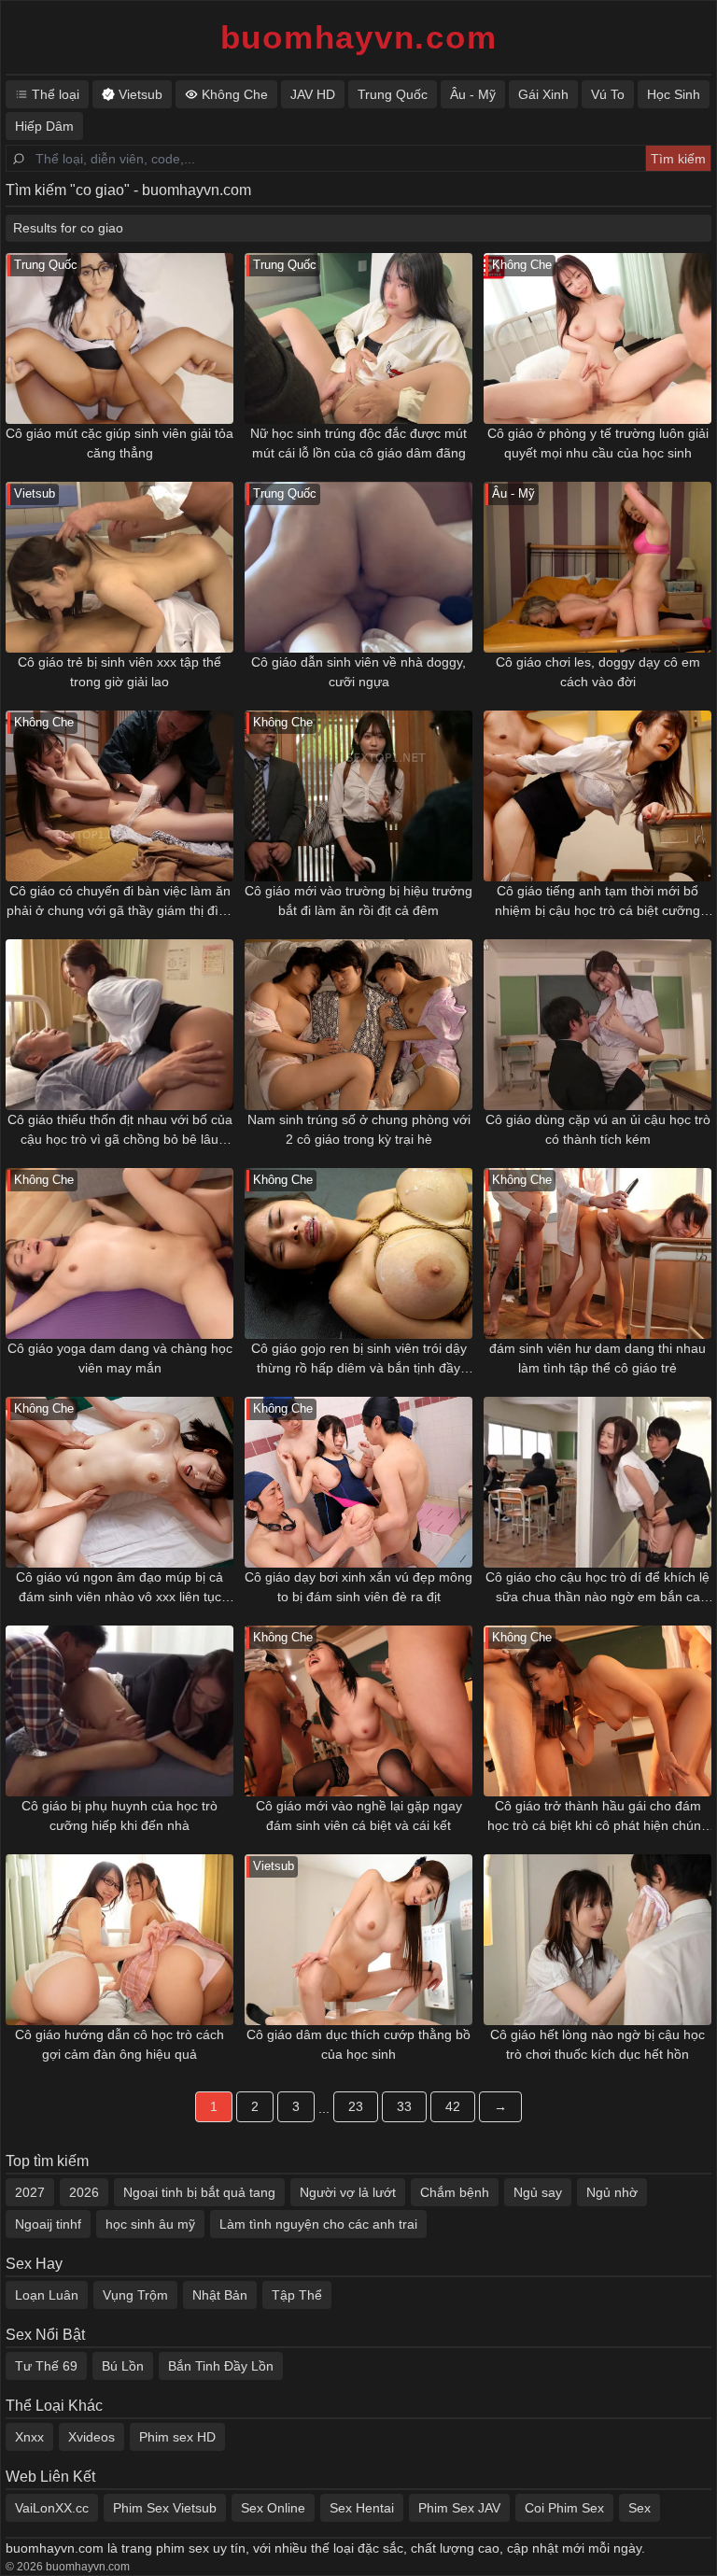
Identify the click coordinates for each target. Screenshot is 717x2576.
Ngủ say (538, 2192)
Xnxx (29, 2437)
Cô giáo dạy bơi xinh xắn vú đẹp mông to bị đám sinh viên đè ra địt (358, 1587)
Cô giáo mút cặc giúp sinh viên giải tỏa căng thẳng (119, 443)
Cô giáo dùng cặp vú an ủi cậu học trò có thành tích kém (598, 1129)
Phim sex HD (177, 2437)
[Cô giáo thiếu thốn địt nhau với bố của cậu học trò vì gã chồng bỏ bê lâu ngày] (119, 1025)
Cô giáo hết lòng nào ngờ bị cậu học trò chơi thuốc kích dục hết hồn (597, 2044)
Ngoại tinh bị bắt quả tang (199, 2192)
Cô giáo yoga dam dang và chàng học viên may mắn (120, 1358)
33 (404, 2106)
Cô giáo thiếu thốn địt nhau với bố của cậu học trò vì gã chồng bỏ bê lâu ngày (120, 1131)
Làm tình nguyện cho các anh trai (318, 2224)
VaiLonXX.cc (52, 2508)
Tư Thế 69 (46, 2366)
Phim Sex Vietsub (165, 2508)
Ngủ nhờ (612, 2192)
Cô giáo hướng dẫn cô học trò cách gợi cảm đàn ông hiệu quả (119, 2044)
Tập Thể (297, 2295)
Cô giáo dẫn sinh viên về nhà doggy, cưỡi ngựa (358, 672)
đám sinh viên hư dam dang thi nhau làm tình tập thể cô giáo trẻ (597, 1358)
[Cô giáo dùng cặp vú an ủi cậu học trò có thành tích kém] (597, 1025)
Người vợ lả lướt (348, 2192)
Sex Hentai (362, 2508)
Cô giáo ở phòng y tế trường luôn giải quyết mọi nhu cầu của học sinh (598, 443)
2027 (30, 2192)
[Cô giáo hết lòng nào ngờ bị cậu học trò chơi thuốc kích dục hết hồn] (597, 1940)
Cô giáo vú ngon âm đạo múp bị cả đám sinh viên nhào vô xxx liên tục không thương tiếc (119, 1588)
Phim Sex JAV (459, 2508)
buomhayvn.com (359, 37)
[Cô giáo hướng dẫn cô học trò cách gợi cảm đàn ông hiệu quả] (119, 1940)
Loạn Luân (47, 2295)
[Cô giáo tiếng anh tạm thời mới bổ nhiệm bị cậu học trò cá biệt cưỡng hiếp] (597, 796)
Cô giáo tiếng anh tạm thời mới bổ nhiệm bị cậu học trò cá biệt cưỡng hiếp (597, 902)
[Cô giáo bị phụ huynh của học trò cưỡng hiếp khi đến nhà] (119, 1711)
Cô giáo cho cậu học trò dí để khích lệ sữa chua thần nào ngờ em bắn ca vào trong (597, 1588)
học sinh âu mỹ (150, 2224)
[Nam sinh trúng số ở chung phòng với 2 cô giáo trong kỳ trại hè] (358, 1025)
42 (453, 2106)
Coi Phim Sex (564, 2508)
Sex (640, 2508)
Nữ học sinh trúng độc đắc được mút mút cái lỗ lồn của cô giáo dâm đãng (358, 443)
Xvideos (91, 2437)
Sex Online (273, 2508)
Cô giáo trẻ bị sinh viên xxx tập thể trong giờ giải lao (119, 672)
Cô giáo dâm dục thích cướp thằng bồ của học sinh (358, 2044)
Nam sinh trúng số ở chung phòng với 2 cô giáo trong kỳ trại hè (359, 1129)
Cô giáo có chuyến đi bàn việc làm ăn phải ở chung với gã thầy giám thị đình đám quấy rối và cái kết (120, 902)
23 (356, 2106)
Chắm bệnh (455, 2192)
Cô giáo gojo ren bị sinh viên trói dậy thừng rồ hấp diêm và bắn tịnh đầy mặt (359, 1359)
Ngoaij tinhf (48, 2224)
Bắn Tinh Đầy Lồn (221, 2366)
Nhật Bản (220, 2295)
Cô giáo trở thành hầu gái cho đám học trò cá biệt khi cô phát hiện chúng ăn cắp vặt (598, 1817)
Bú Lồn (123, 2366)
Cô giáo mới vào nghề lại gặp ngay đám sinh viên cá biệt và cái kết (359, 1816)
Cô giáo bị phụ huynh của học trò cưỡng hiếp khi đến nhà (119, 1816)
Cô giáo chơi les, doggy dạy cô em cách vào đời (598, 672)
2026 (84, 2192)
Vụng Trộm (135, 2295)
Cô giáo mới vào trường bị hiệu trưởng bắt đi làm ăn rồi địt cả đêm (358, 901)
